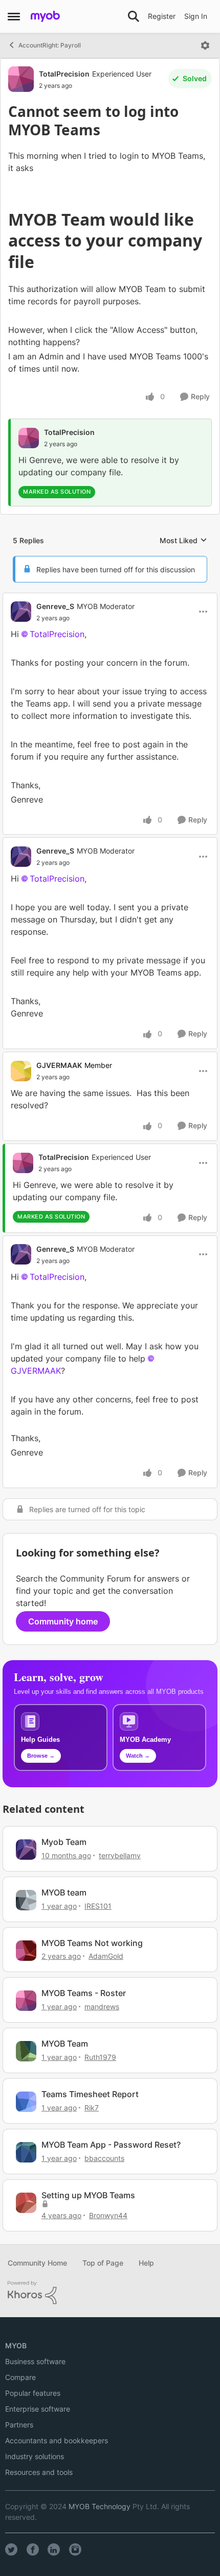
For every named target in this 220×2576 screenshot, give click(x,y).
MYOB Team (65, 2044)
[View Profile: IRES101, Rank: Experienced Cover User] (26, 1900)
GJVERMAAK (59, 1065)
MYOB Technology (100, 2506)
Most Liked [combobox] (183, 541)
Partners (19, 2425)
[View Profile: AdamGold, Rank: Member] (26, 1951)
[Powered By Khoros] (110, 2293)
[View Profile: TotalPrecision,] (29, 438)
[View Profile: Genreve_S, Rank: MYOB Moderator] (21, 612)
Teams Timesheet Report (90, 2094)
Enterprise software (38, 2409)
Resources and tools (39, 2472)
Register (162, 16)
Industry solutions (35, 2456)
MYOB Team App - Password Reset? (111, 2145)
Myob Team (64, 1842)
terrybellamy (120, 1855)
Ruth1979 (100, 2057)
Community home (63, 1621)
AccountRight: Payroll (50, 45)
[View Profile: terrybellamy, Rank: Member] (26, 1850)
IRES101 (98, 1906)
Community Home (37, 2263)
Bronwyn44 (108, 2215)
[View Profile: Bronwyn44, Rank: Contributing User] (26, 2203)
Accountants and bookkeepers (57, 2440)
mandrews (102, 2007)
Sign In (196, 16)
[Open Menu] (205, 45)
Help (146, 2263)
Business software (35, 2361)
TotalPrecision (64, 74)
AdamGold (106, 1956)
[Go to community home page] (45, 16)
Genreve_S (55, 606)
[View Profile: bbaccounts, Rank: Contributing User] (26, 2152)
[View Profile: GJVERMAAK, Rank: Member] (21, 1071)
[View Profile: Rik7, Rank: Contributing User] (26, 2102)
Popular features (33, 2393)
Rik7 (92, 2108)
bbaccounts (104, 2158)
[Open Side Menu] (14, 16)
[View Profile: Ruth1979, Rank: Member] (26, 2051)
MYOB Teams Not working (92, 1943)
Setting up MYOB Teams (88, 2195)
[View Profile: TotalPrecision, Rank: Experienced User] (21, 79)
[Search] (134, 16)
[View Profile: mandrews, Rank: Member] (26, 2001)
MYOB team (64, 1892)
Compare (20, 2377)
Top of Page (103, 2263)
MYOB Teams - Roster (84, 1993)
